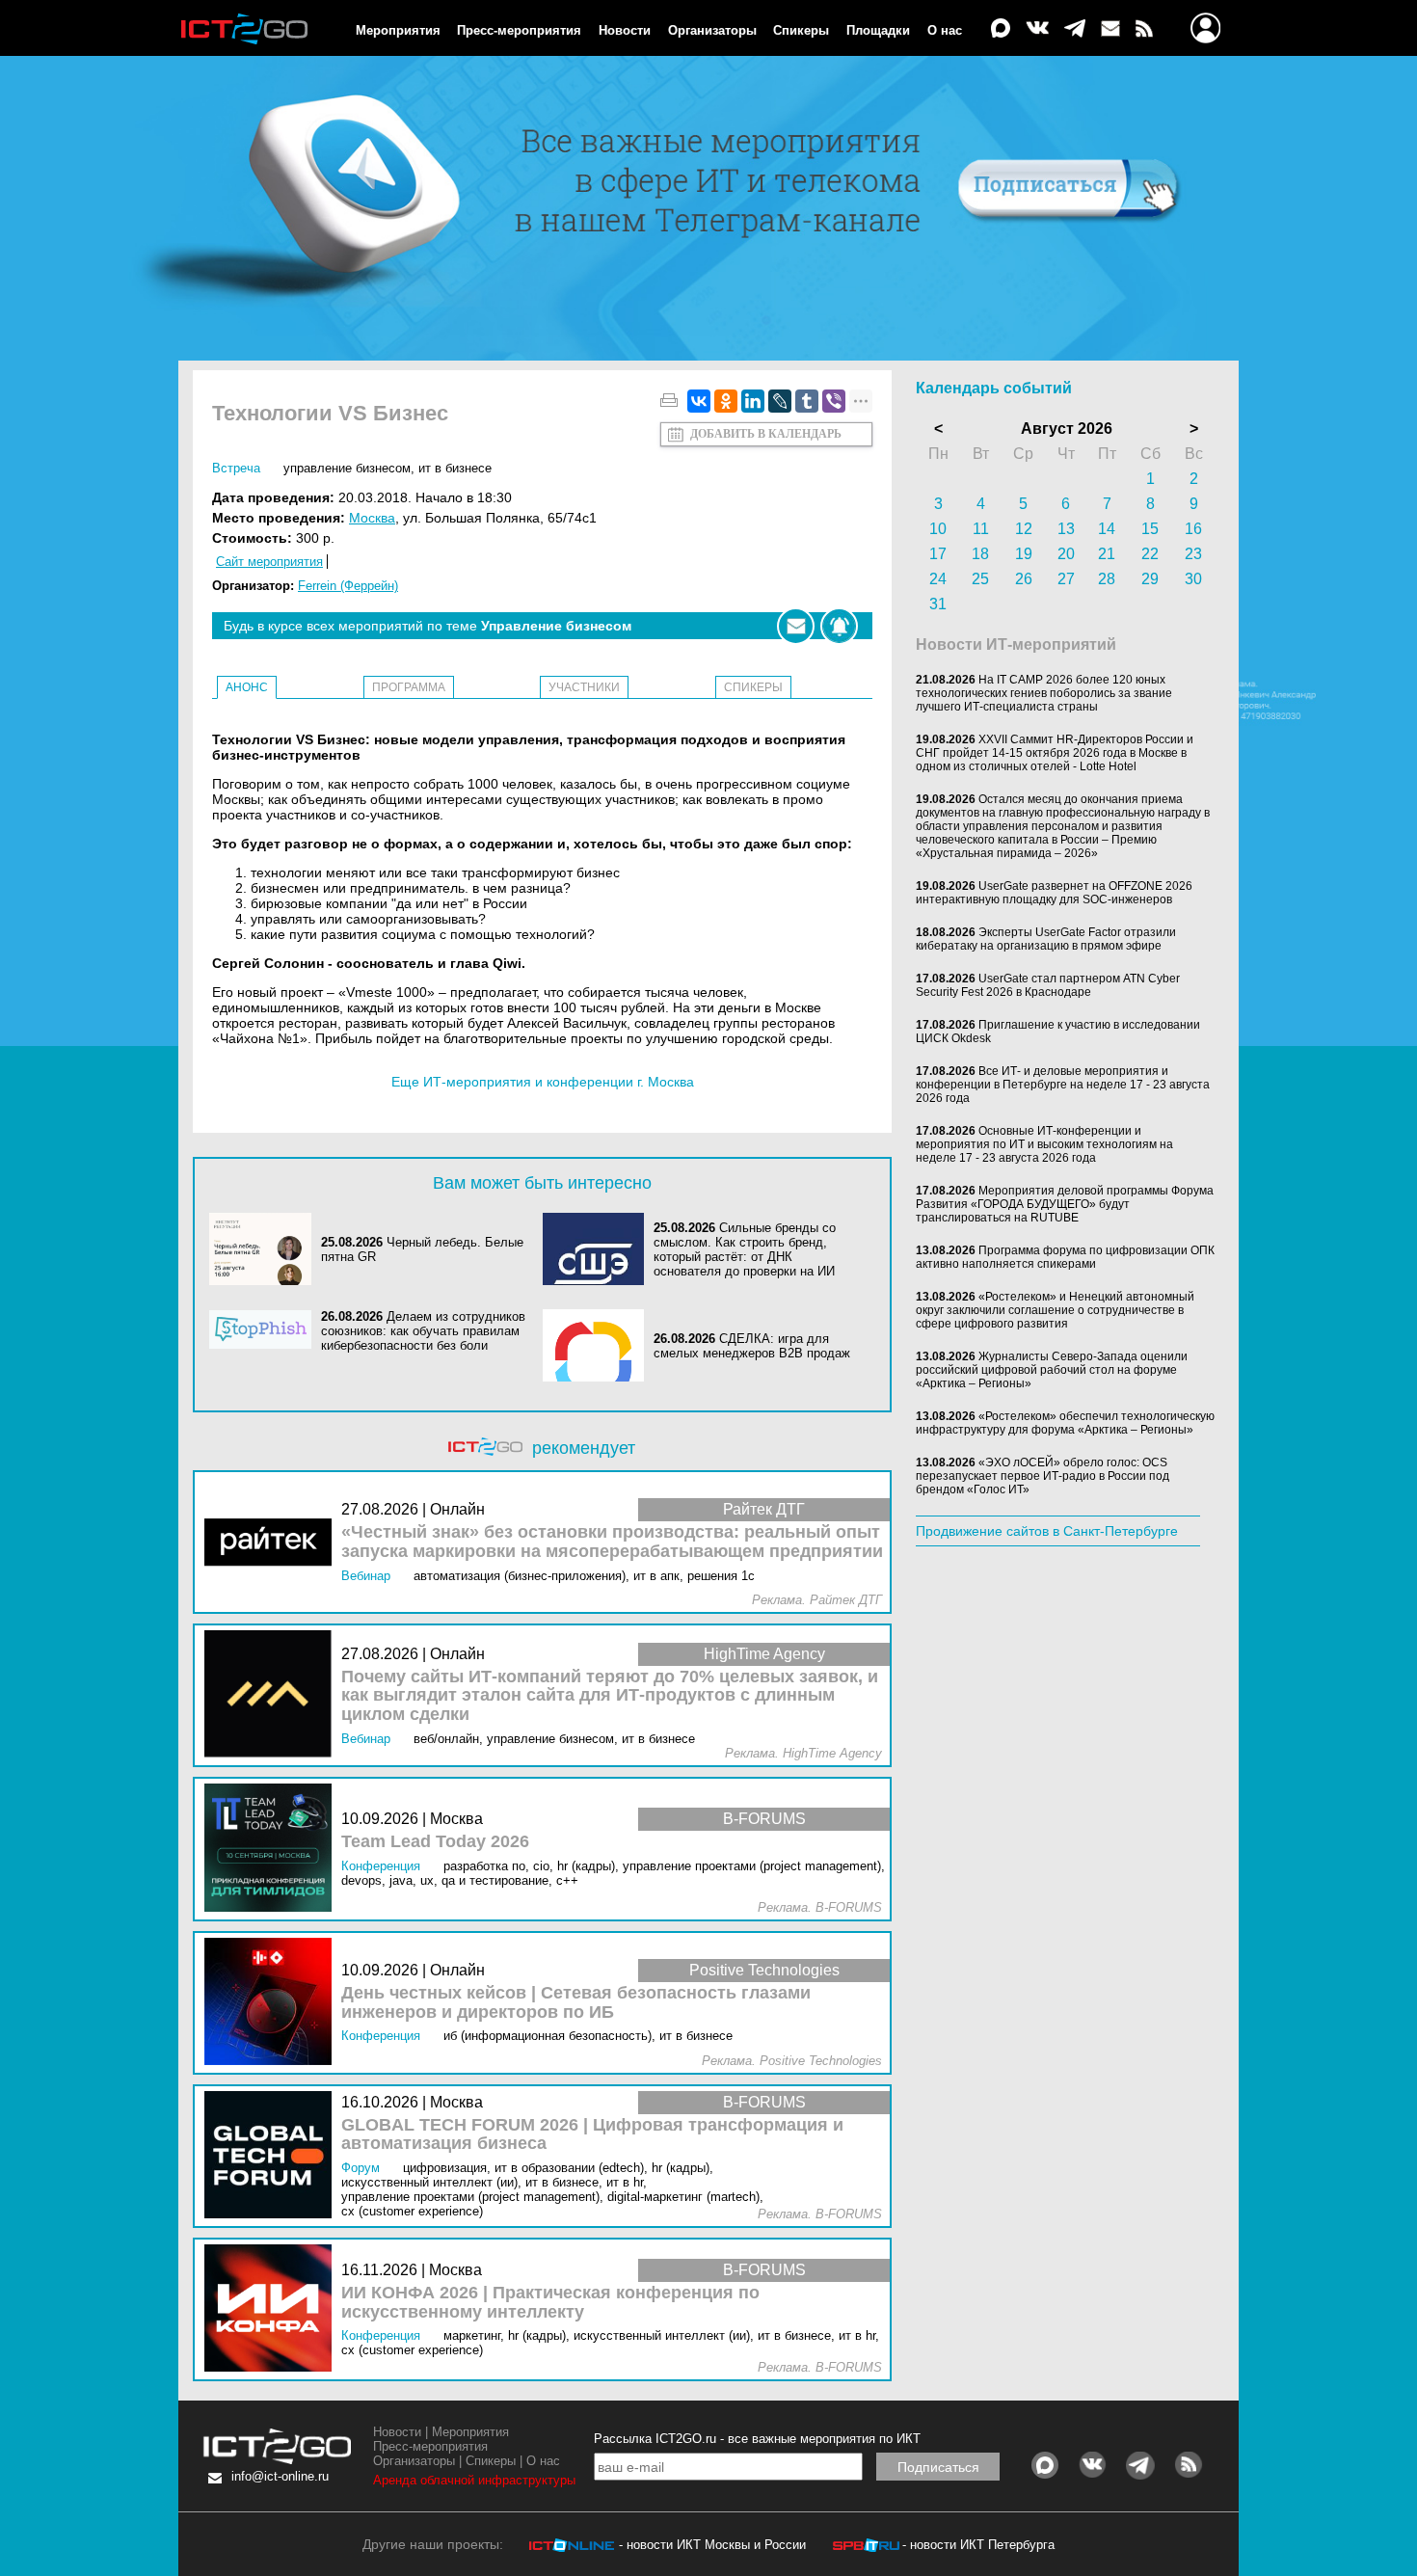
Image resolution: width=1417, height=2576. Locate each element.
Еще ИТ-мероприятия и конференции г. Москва (543, 1082)
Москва (372, 518)
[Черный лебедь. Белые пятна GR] (265, 1249)
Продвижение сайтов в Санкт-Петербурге (1047, 1531)
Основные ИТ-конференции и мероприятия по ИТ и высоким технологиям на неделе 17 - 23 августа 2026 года (1044, 1144)
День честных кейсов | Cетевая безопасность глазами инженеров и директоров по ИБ (576, 2003)
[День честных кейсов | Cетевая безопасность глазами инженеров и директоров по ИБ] (273, 2003)
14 (1107, 529)
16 (1193, 529)
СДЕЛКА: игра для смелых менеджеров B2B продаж (752, 1346)
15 (1150, 529)
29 (1150, 579)
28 (1107, 579)
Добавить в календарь (766, 434)
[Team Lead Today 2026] (273, 1849)
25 (980, 579)
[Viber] (834, 401)
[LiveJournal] (780, 401)
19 (1024, 554)
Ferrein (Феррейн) (348, 586)
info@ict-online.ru (280, 2476)
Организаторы (712, 30)
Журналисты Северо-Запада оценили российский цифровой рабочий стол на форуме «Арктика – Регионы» (1052, 1370)
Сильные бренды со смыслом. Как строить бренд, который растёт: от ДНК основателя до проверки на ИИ (745, 1249)
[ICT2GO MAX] (1001, 29)
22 (1150, 554)
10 (938, 529)
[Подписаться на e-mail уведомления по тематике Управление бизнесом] (796, 626)
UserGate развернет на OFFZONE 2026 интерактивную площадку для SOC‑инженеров (1054, 893)
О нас (945, 30)
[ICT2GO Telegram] (1075, 29)
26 (1024, 579)
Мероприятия (398, 30)
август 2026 (1067, 429)
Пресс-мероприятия (519, 30)
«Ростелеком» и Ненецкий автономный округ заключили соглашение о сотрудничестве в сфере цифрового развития (1055, 1310)
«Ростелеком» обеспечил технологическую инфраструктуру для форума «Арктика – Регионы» (1065, 1423)
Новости (625, 30)
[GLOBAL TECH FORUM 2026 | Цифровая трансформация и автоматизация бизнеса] (273, 2156)
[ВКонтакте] (699, 401)
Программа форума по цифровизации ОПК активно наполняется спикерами (1065, 1257)
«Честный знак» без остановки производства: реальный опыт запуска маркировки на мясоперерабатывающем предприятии (612, 1542)
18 (980, 554)
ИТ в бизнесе (455, 468)
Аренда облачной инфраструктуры (474, 2480)
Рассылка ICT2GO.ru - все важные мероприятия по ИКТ (757, 2439)
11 (981, 529)
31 (938, 604)
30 (1193, 579)
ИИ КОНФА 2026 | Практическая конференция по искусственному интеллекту (550, 2303)
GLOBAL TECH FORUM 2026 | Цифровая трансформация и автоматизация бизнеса (592, 2135)
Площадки (878, 30)
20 (1066, 554)
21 (1107, 554)
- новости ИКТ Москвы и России (712, 2545)
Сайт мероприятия (269, 562)
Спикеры (801, 30)
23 (1193, 554)
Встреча (236, 468)
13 (1066, 529)
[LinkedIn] (753, 401)
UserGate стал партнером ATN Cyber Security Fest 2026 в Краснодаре (1048, 985)
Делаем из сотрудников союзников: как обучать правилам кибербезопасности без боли (423, 1331)
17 (938, 554)
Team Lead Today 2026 (435, 1842)
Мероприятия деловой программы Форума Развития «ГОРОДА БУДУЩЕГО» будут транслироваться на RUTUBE (1065, 1204)
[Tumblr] (807, 401)
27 (1066, 579)
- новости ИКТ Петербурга (978, 2545)
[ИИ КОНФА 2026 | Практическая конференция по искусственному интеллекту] (273, 2309)
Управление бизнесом (347, 468)
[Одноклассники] (726, 401)
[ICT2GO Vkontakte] (1037, 29)
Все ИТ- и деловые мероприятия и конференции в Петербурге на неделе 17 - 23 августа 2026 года (1063, 1085)
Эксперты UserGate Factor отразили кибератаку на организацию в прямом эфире (1046, 939)
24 (938, 579)
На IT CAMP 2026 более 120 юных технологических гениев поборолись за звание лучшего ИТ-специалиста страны (1044, 693)
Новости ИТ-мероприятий (1016, 644)
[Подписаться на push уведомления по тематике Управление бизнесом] (839, 626)
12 (1024, 529)
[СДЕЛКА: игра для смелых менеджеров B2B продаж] (599, 1345)
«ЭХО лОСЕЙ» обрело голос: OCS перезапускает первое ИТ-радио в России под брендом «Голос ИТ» (1043, 1476)
